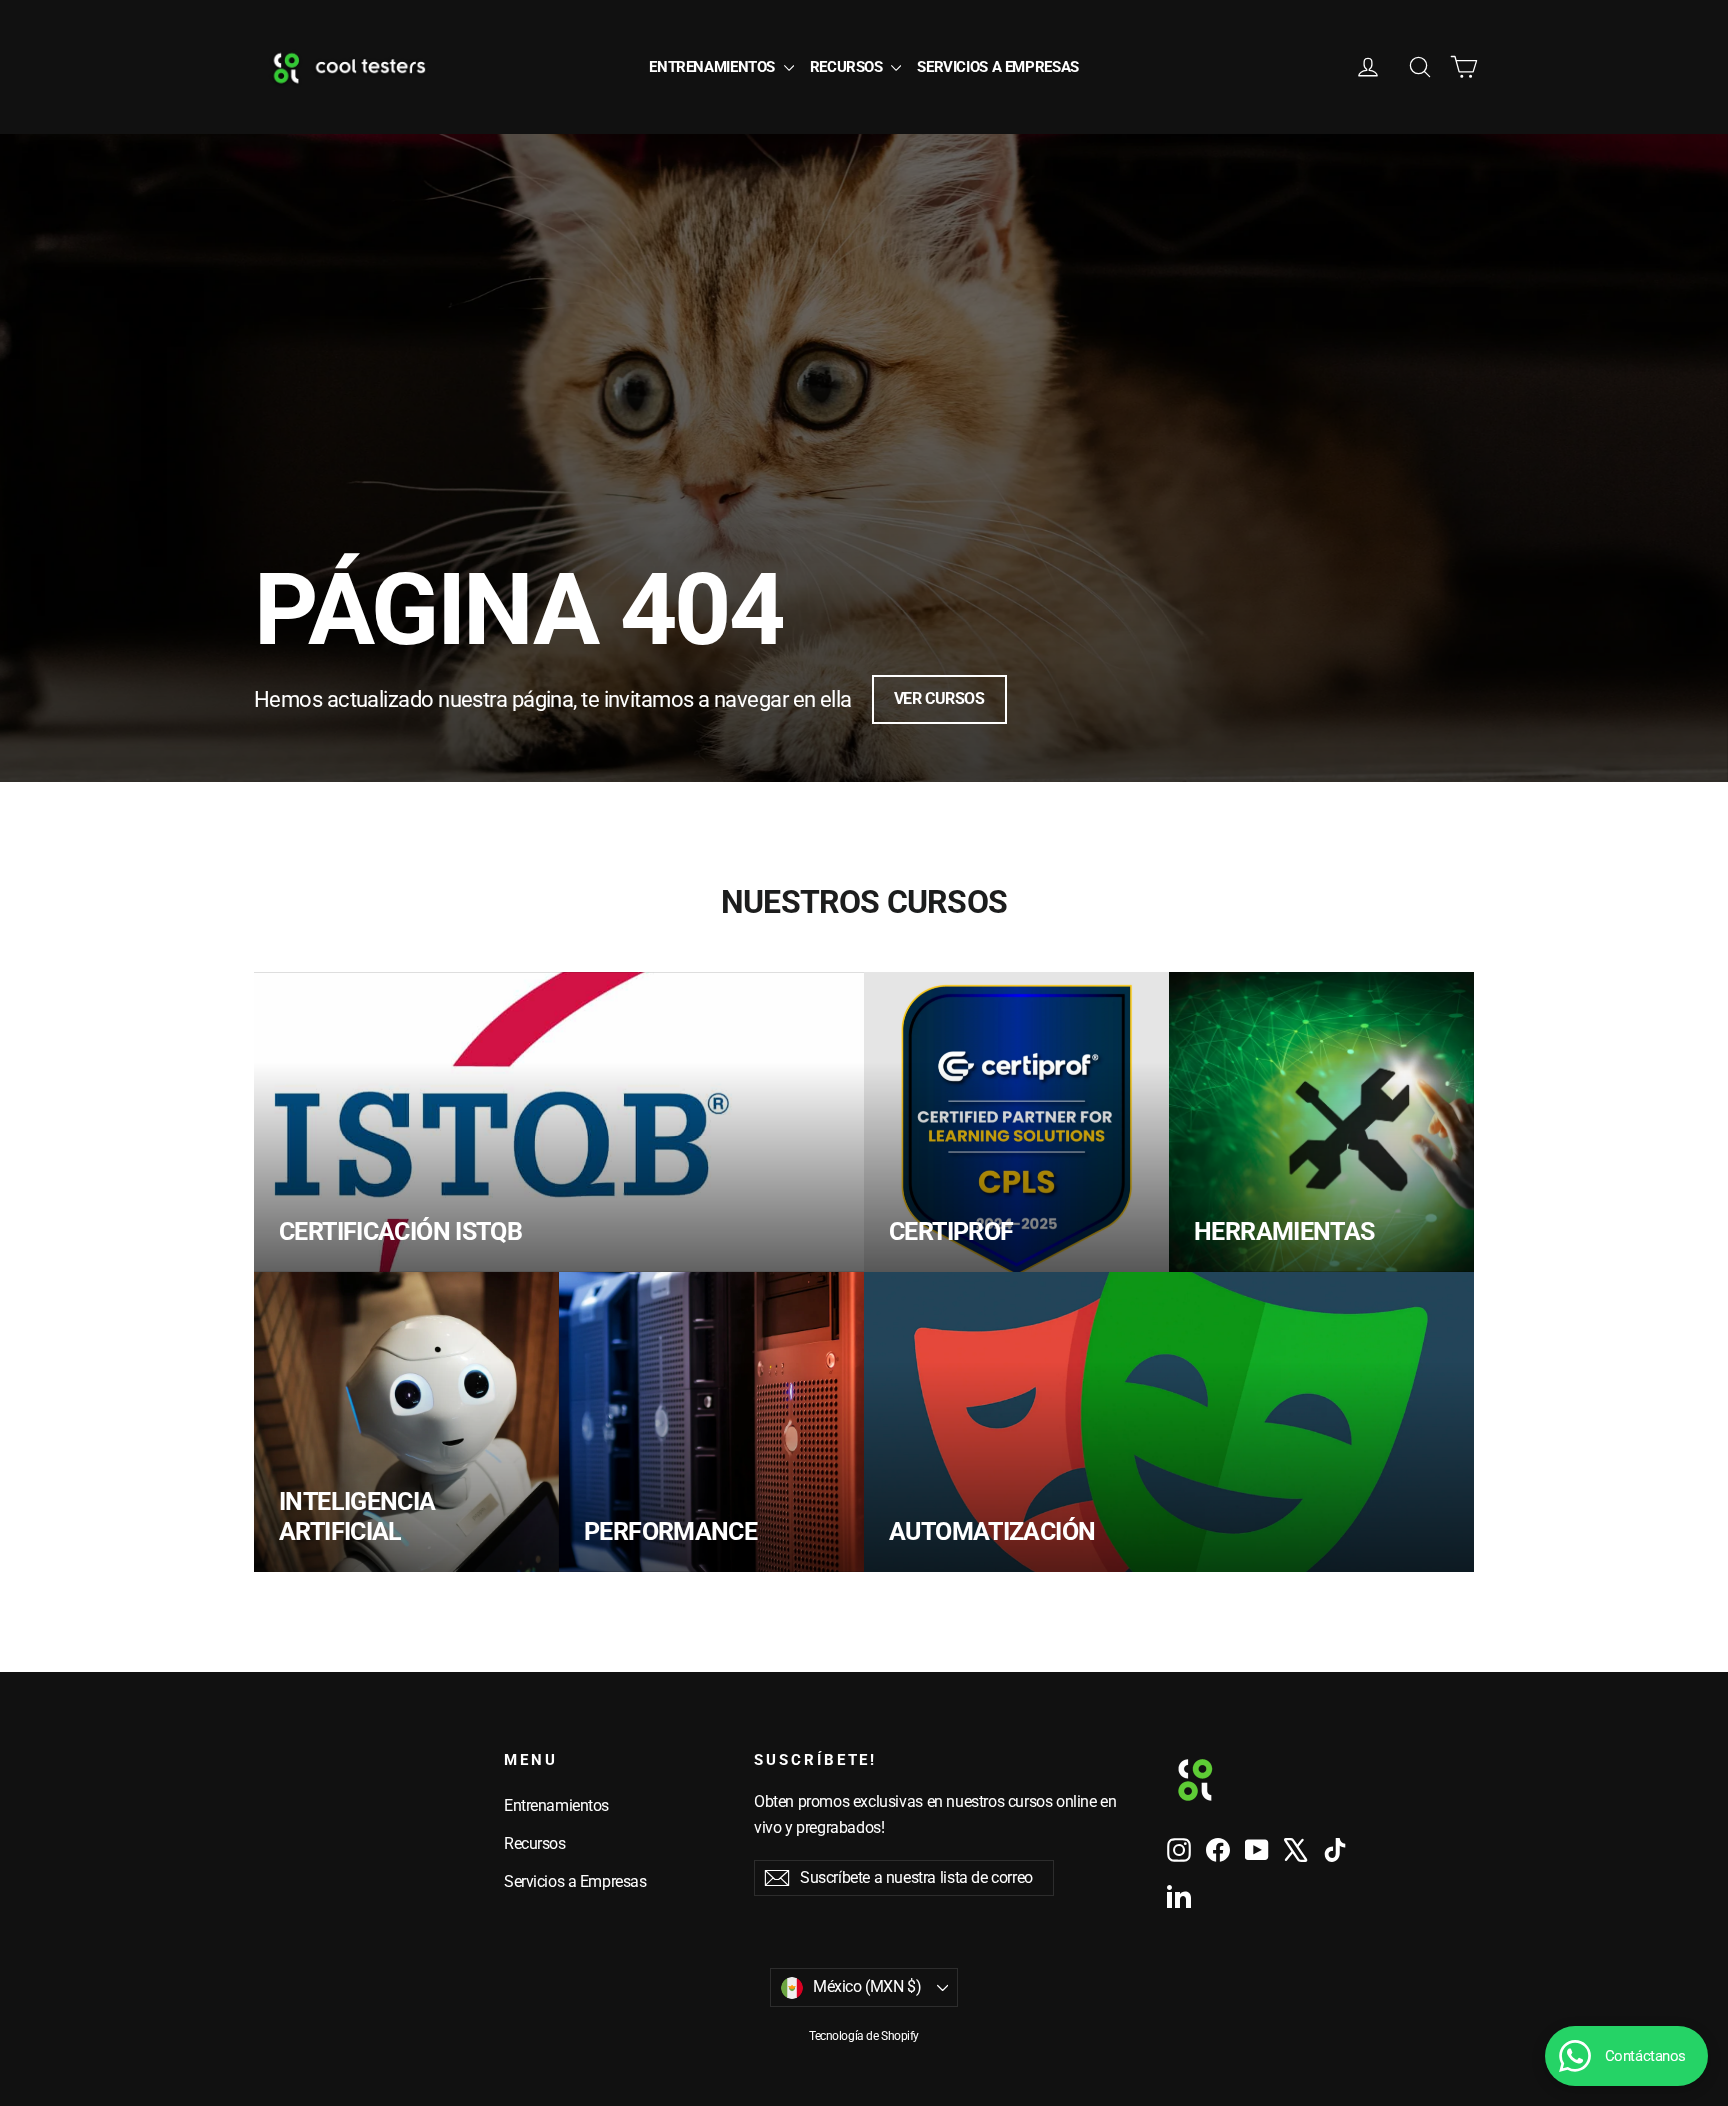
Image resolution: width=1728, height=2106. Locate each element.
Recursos (848, 67)
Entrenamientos (713, 67)
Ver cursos (939, 698)
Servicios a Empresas (998, 67)
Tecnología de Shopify (864, 2036)
